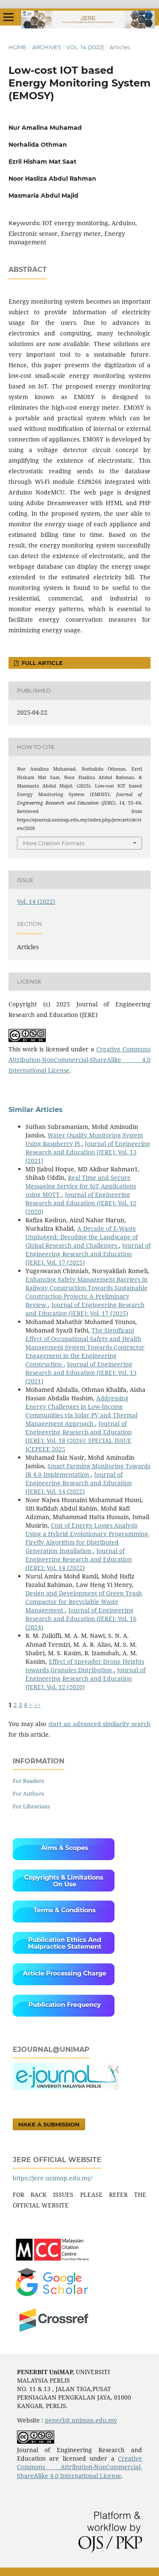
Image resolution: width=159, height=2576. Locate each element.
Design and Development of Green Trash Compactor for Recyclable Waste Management (84, 1602)
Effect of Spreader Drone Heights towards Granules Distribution (85, 1666)
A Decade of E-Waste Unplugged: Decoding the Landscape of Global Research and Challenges (82, 1237)
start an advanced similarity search (99, 1724)
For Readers (28, 1781)
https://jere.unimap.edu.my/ (53, 2178)
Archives (47, 47)
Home (18, 47)
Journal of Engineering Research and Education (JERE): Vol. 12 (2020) (81, 1203)
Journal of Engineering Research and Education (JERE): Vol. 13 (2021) (88, 1152)
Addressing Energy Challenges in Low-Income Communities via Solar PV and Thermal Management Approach (81, 1411)
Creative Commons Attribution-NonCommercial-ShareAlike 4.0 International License (79, 1060)
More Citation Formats (54, 843)
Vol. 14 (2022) (85, 47)
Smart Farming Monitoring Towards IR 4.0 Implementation (88, 1470)
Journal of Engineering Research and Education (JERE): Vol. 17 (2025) (88, 1254)
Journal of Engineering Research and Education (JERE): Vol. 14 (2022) (79, 1483)
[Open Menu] (8, 17)
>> (37, 1705)
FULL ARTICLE (41, 663)
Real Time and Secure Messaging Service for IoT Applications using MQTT (81, 1186)
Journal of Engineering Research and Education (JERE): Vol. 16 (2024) (81, 1619)
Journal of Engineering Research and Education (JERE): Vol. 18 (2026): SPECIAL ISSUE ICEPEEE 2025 (79, 1436)
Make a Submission (49, 2124)
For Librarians (31, 1806)
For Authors (28, 1794)
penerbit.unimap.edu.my (81, 2420)
